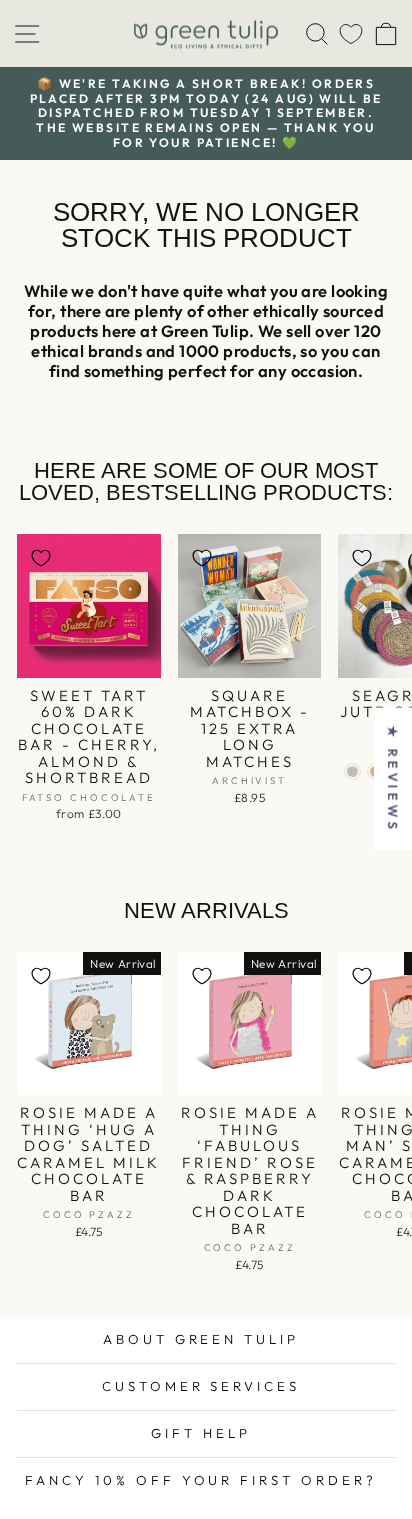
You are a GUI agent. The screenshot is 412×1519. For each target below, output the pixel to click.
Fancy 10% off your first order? (201, 1480)
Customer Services (201, 1386)
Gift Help (201, 1433)
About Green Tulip (201, 1339)
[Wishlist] (351, 33)
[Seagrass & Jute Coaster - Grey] (352, 771)
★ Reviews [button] (393, 778)
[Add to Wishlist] (41, 558)
